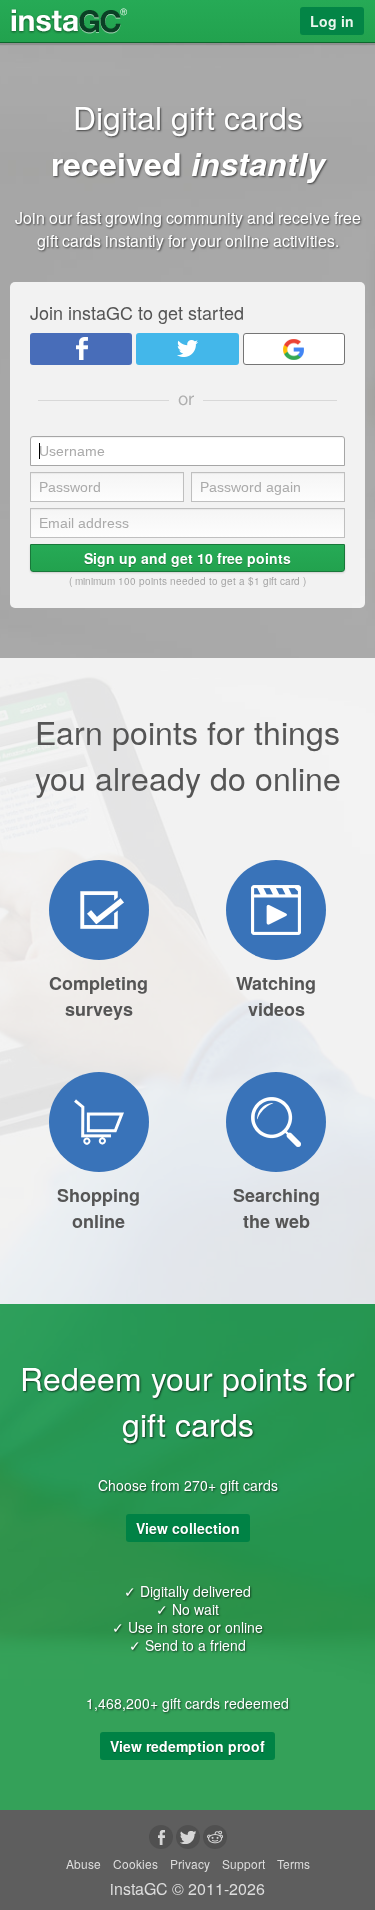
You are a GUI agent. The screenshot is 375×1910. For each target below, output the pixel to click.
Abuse (83, 1863)
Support (243, 1863)
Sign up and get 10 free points (187, 558)
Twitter (187, 349)
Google (294, 349)
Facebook (81, 349)
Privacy (190, 1863)
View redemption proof (187, 1746)
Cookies (135, 1863)
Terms (293, 1863)
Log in (332, 21)
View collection (188, 1528)
